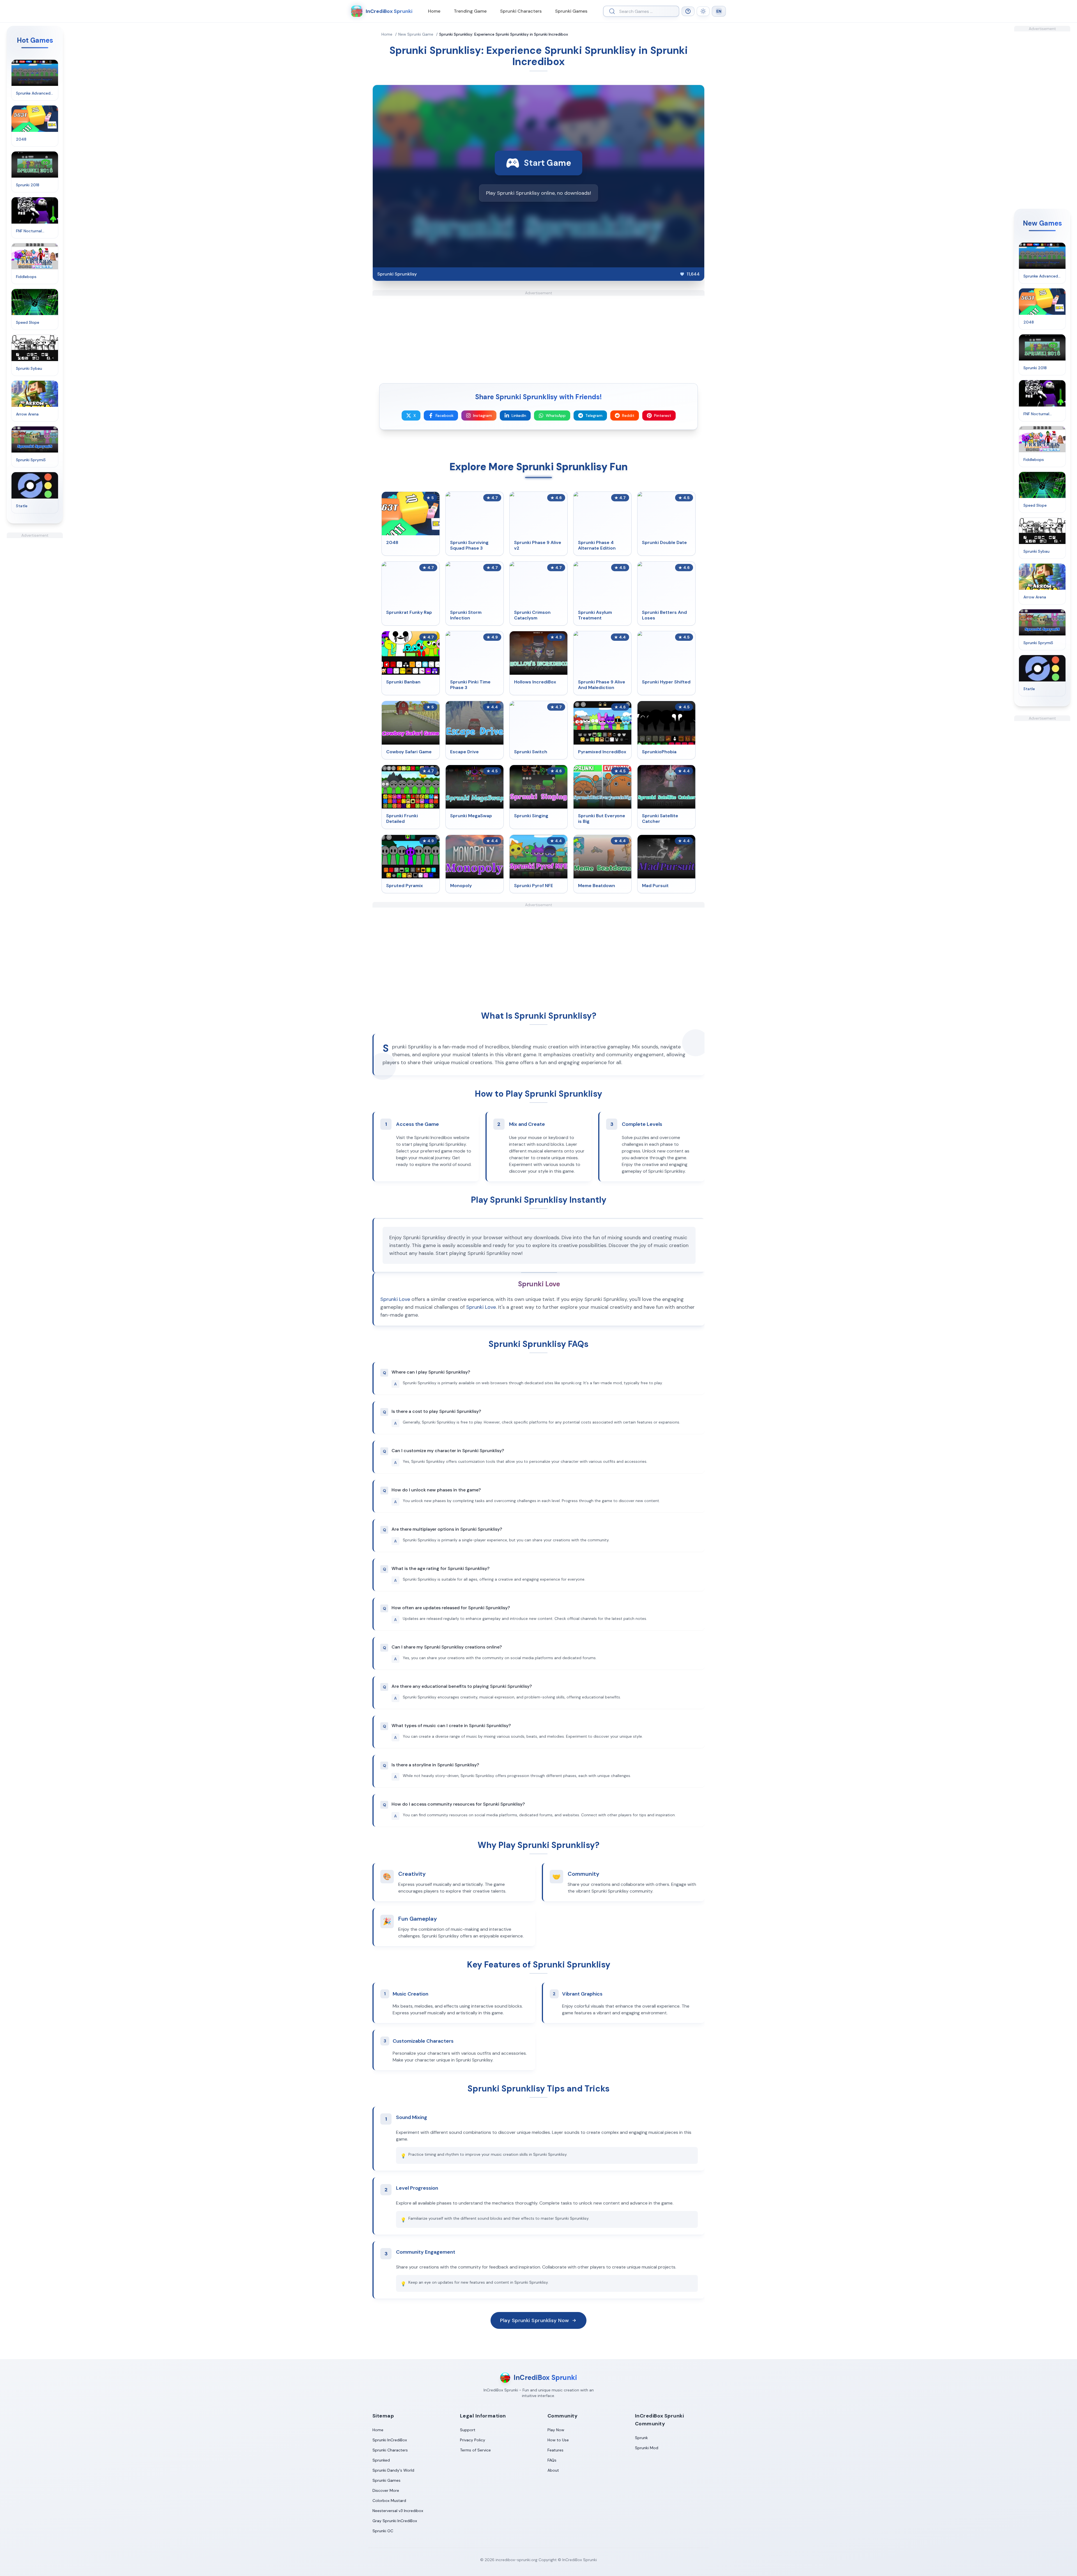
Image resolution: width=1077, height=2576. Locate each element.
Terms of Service (475, 2450)
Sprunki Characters (521, 11)
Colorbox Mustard (389, 2501)
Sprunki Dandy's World (393, 2470)
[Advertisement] (35, 622)
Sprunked (381, 2460)
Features (555, 2450)
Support (468, 2430)
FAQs (552, 2460)
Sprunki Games (571, 11)
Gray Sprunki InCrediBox (395, 2521)
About (553, 2470)
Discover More (386, 2490)
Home (434, 11)
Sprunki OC (383, 2531)
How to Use (558, 2440)
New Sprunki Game (416, 34)
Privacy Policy (473, 2440)
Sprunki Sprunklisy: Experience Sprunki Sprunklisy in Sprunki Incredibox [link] (504, 34)
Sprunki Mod (647, 2448)
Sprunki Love (395, 1299)
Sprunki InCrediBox (390, 2440)
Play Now (556, 2430)
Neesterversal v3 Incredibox (398, 2511)
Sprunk (641, 2438)
